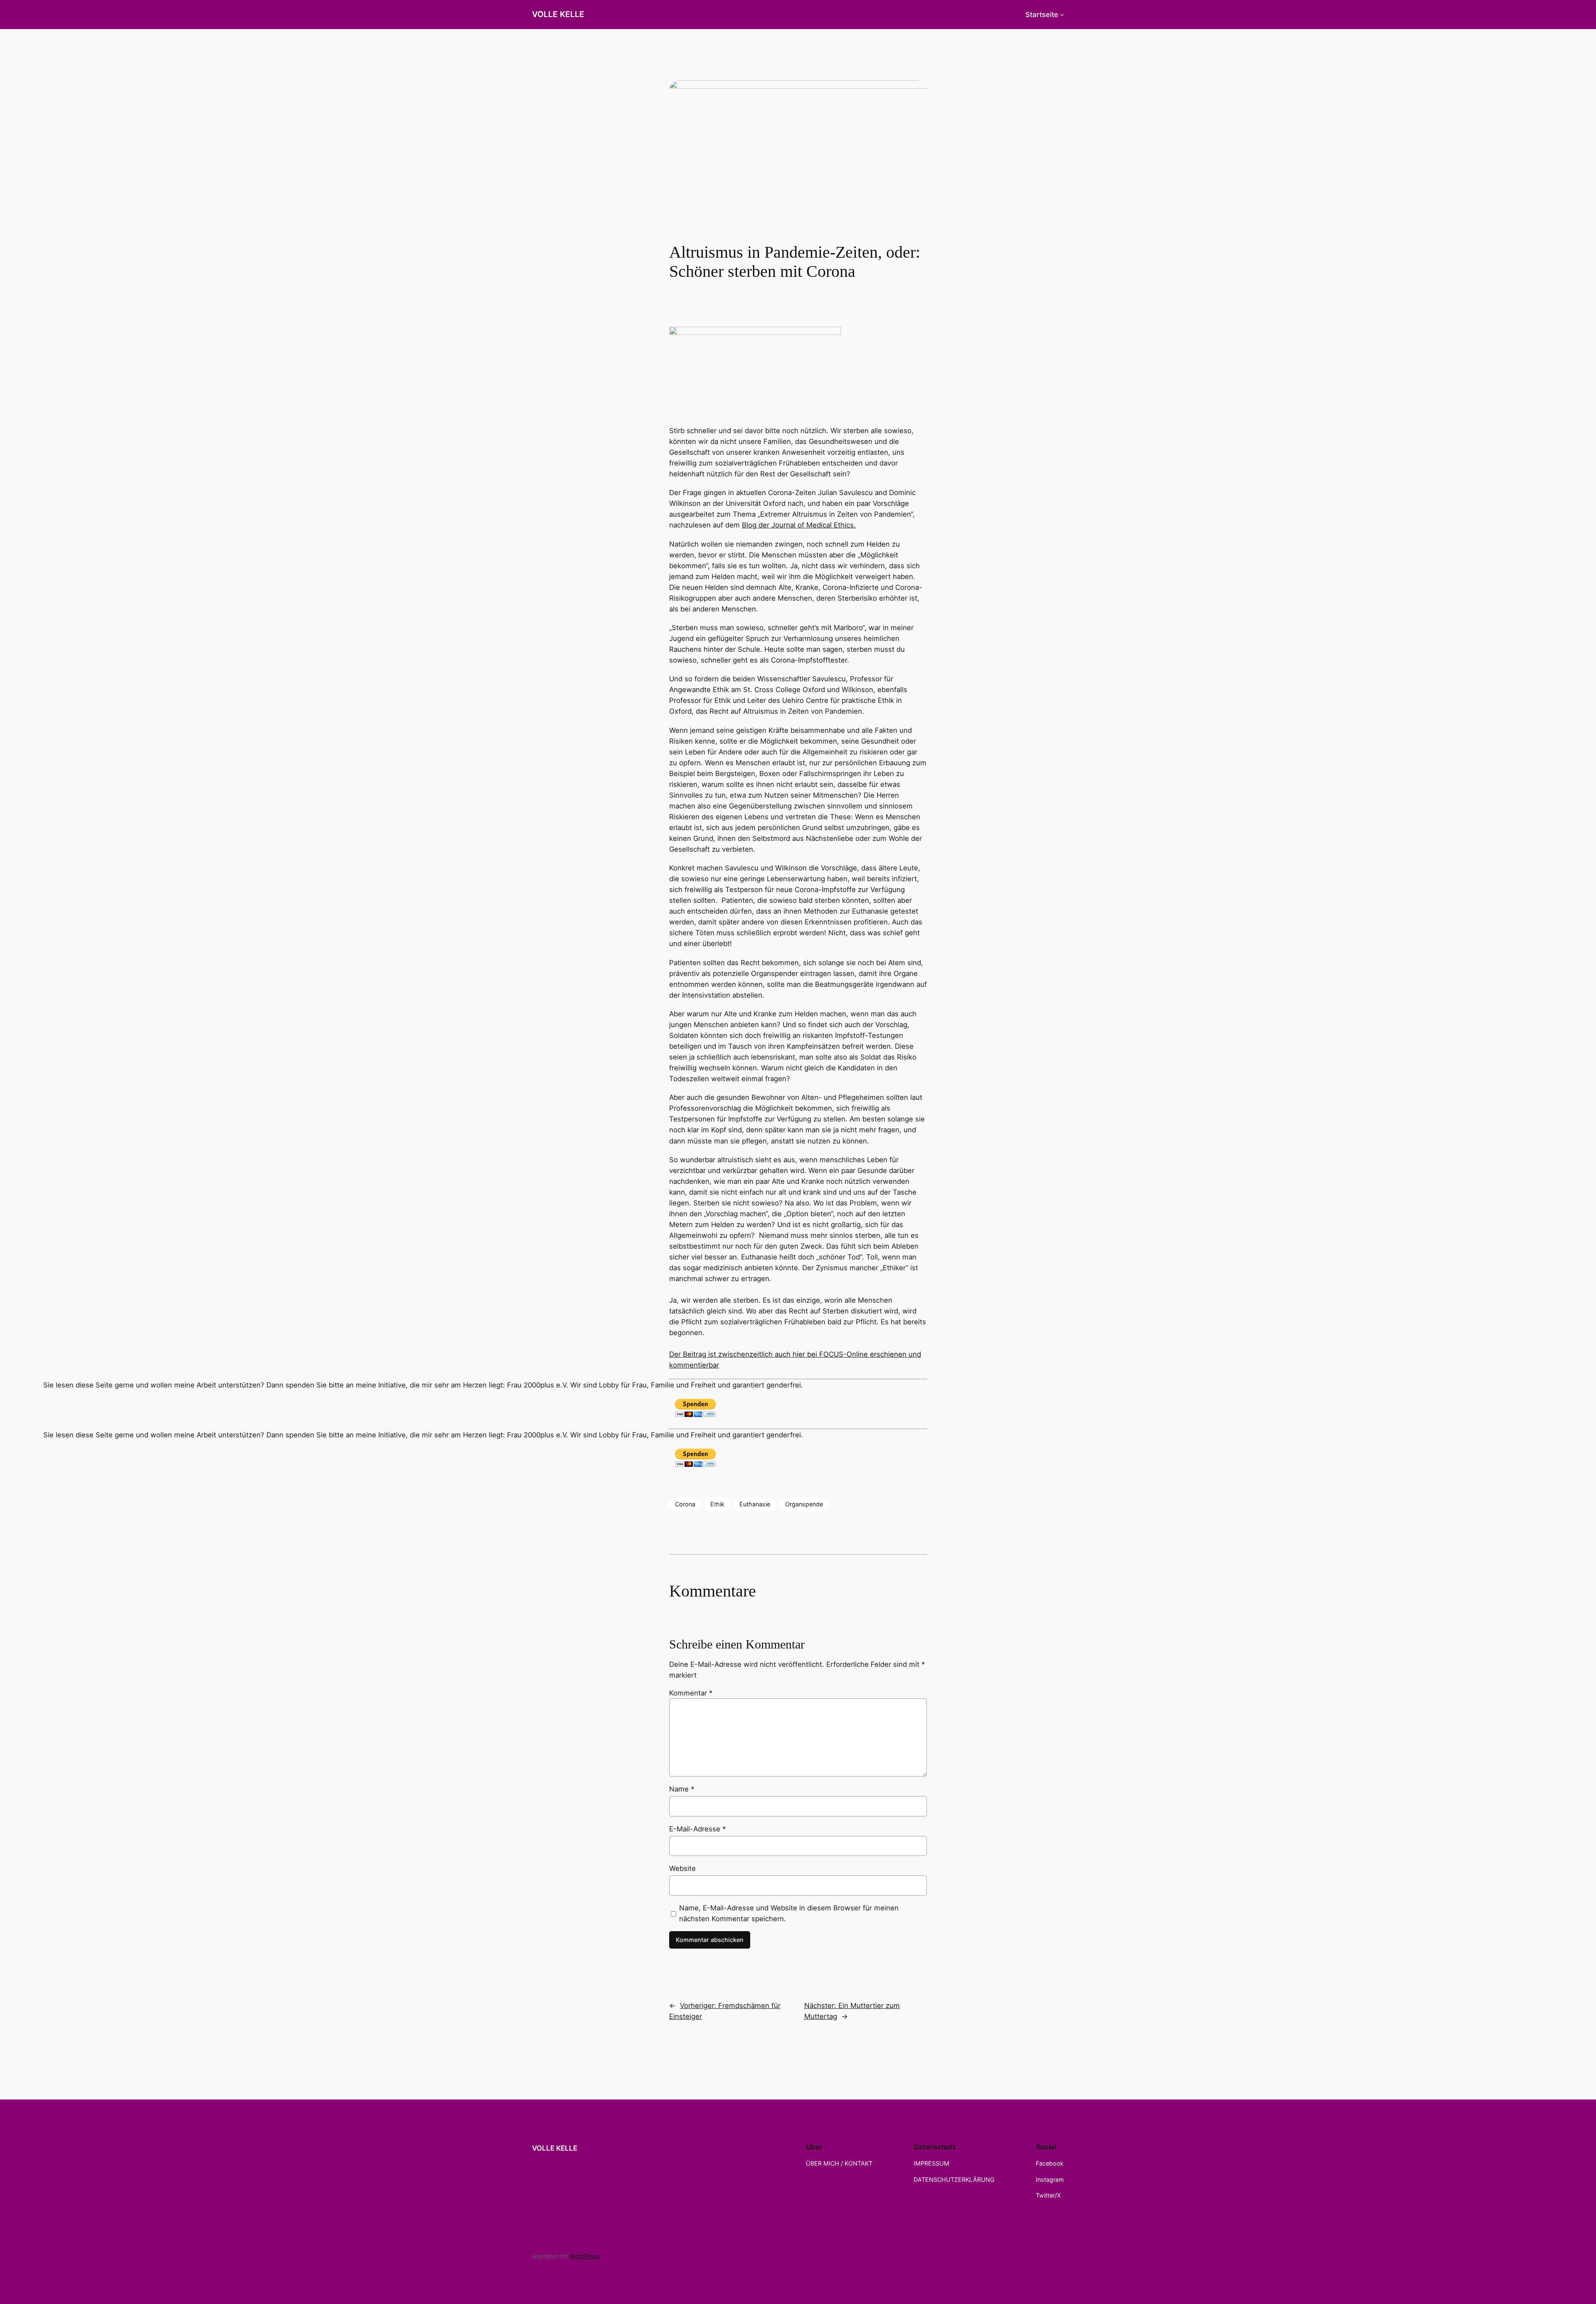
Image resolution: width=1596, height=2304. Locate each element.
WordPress (585, 2256)
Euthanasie (755, 1504)
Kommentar (691, 1693)
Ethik (717, 1504)
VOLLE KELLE (558, 14)
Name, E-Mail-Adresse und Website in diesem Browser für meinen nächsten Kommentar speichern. (789, 1913)
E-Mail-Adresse (697, 1829)
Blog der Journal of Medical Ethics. (799, 525)
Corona (685, 1504)
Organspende (804, 1504)
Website (682, 1868)
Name (682, 1789)
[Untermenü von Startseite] (1062, 15)
